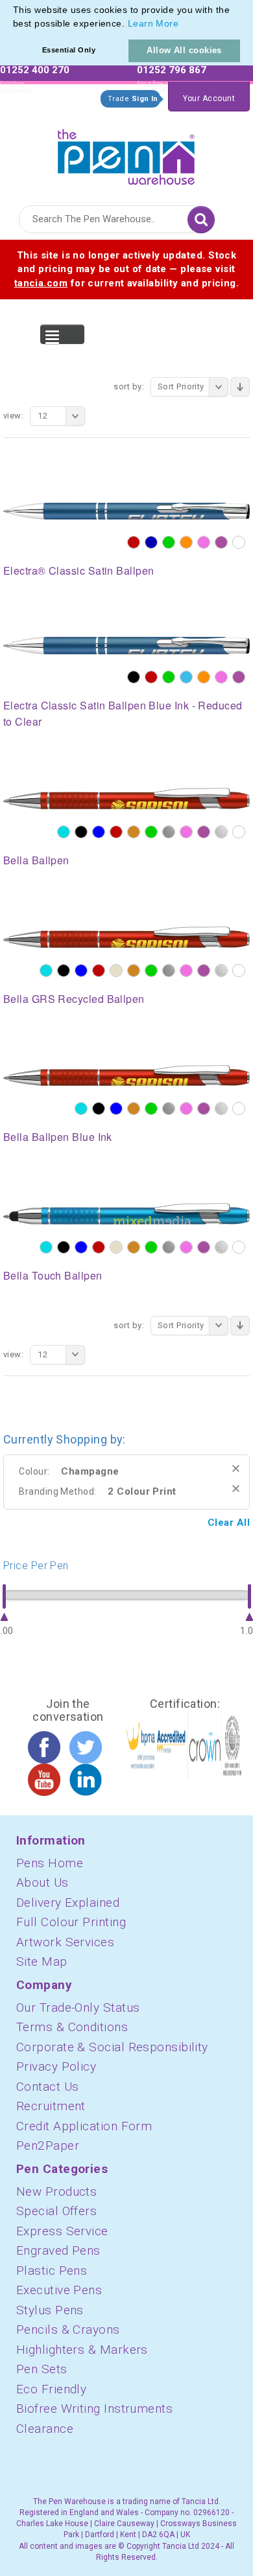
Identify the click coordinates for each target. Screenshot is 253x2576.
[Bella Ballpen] (126, 798)
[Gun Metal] (169, 832)
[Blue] (99, 832)
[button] (184, 25)
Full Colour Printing (71, 1922)
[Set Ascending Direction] (240, 387)
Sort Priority (181, 386)
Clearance (45, 2429)
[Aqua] (64, 832)
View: (13, 416)
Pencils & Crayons (68, 2329)
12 (42, 416)
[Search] (201, 220)
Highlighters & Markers (82, 2350)
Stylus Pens (50, 2310)
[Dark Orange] (134, 832)
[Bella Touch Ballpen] (126, 1213)
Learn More (153, 23)
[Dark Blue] (151, 542)
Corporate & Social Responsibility (112, 2047)
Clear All (229, 1523)
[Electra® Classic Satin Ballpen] (126, 511)
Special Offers (56, 2211)
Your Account (209, 98)
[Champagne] (116, 971)
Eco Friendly (51, 2389)
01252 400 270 (35, 70)
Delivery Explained (68, 1903)
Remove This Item (236, 1468)
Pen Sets (42, 2369)
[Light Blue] (186, 677)
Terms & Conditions (72, 2027)
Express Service (62, 2231)
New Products (56, 2191)
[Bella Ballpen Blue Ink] (126, 1075)
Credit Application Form (84, 2126)
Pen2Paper (48, 2145)
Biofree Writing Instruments (94, 2409)
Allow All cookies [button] (184, 50)
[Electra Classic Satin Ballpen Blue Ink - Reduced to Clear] (126, 645)
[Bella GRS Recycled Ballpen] (126, 936)
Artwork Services (65, 1942)
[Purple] (221, 542)
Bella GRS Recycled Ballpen (74, 999)
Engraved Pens (58, 2250)
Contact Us (48, 2087)
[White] (239, 542)
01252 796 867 (172, 70)
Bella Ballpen (36, 860)
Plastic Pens (52, 2271)
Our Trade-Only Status (78, 2007)
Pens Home (50, 1863)
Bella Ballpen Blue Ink (58, 1137)
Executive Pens (59, 2290)
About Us (42, 1882)
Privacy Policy (56, 2066)
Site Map (42, 1961)
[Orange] (186, 542)
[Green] (169, 542)
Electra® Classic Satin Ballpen (79, 570)
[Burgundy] (134, 542)
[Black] (134, 677)
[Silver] (221, 832)
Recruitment (51, 2106)
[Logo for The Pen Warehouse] (126, 154)
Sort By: (129, 386)
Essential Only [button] (69, 50)
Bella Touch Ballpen (53, 1275)
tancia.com (41, 283)
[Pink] (204, 542)
